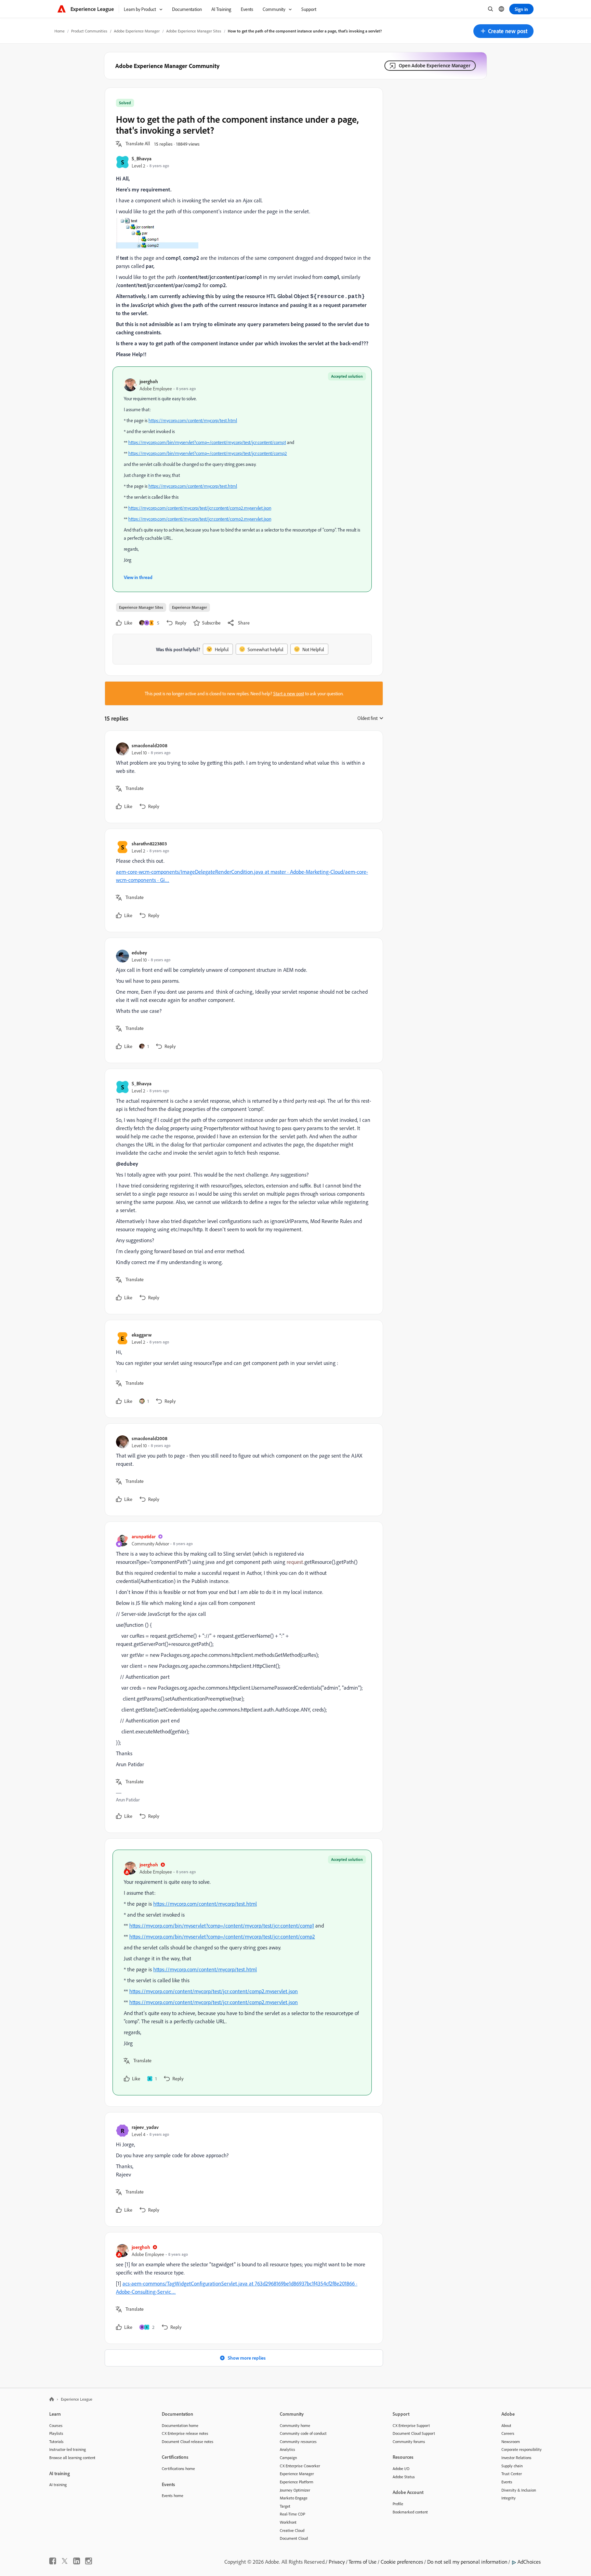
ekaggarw (142, 1335)
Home (60, 31)
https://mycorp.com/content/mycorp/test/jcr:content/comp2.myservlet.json (200, 508)
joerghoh (149, 381)
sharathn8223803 (149, 843)
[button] (503, 31)
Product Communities (89, 31)
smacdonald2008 (149, 745)
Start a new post (289, 693)
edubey (139, 952)
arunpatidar (144, 1536)
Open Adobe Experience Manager (435, 65)
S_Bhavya (142, 158)
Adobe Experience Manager (137, 31)
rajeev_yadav (145, 2127)
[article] (242, 777)
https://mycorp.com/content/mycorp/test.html (193, 420)
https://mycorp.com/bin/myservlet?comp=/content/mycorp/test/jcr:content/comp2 (208, 453)
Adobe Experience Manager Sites (194, 31)
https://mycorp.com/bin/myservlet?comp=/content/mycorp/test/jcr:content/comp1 (207, 442)
